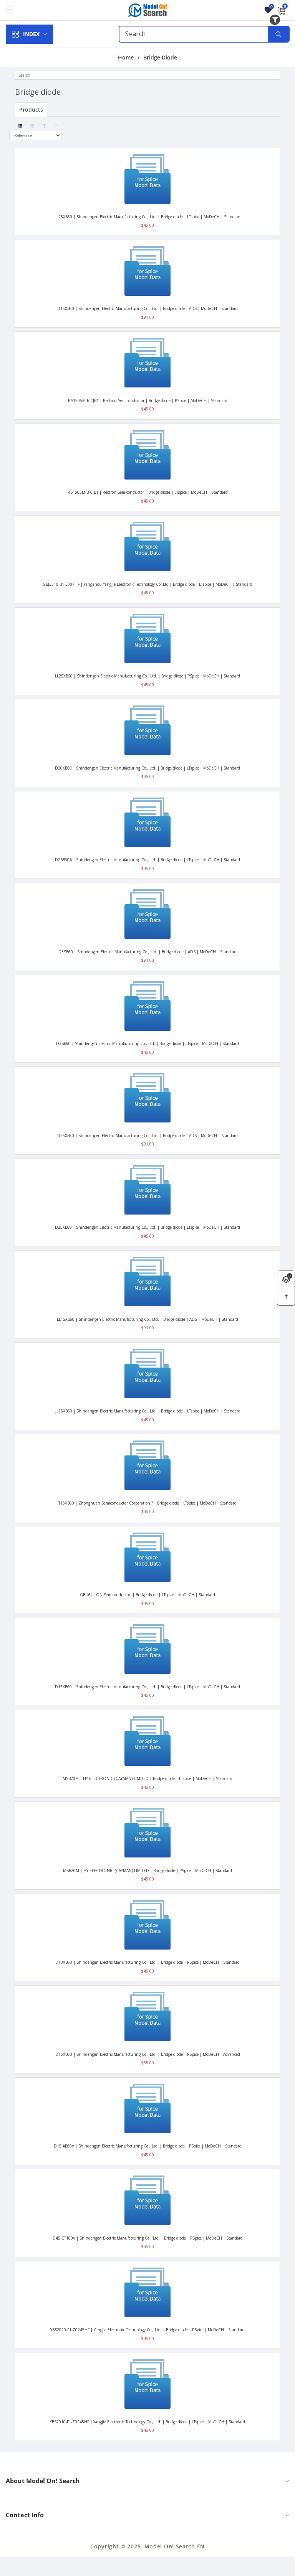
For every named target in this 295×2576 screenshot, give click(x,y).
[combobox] (204, 34)
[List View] (32, 126)
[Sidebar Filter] (56, 126)
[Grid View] (20, 126)
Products (31, 110)
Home (126, 58)
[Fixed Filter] (44, 126)
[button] (14, 10)
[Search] (278, 34)
